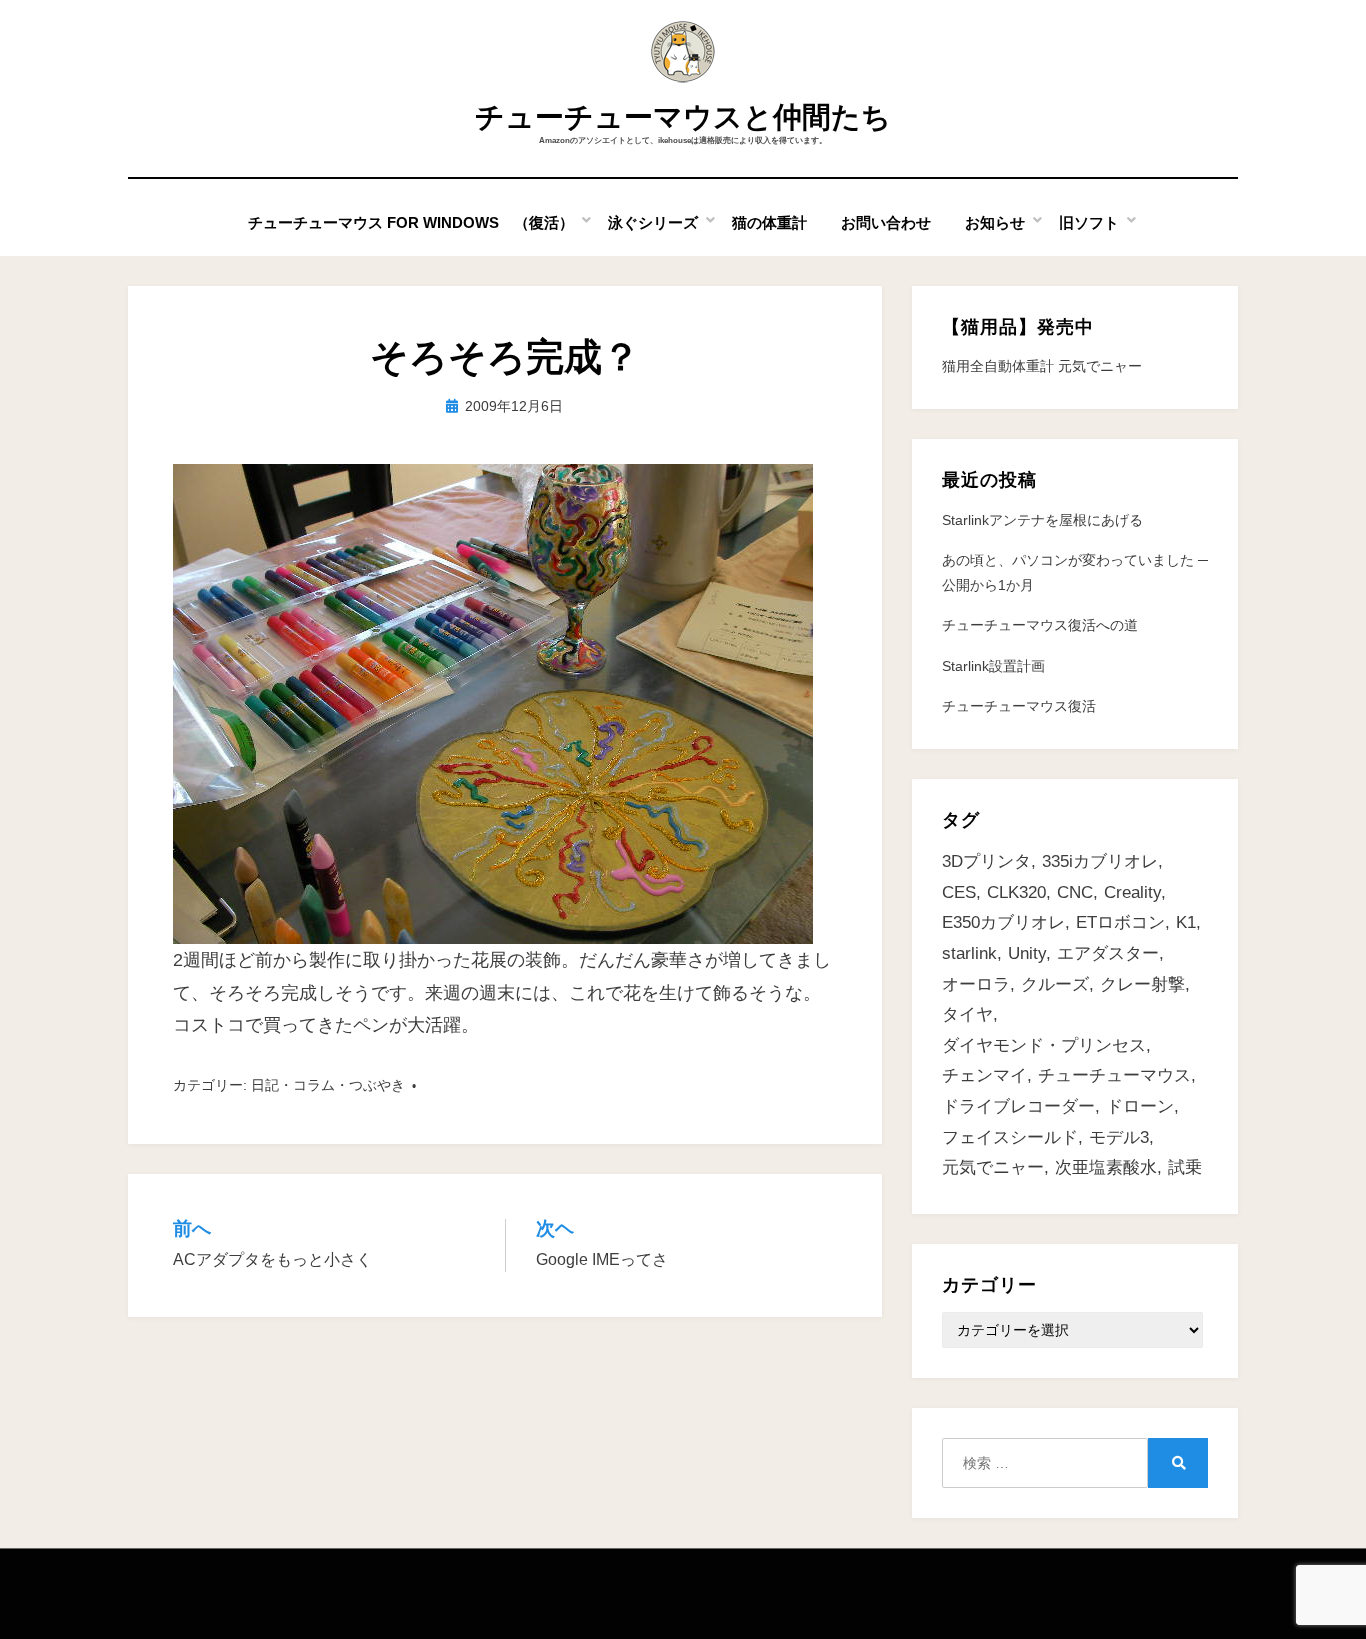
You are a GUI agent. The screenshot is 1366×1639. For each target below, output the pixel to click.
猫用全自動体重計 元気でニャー (1042, 366)
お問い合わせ (886, 222)
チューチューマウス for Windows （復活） (411, 222)
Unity (1027, 953)
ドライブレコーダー (1018, 1106)
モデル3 (1119, 1137)
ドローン (1140, 1106)
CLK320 (1016, 892)
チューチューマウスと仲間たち (683, 117)
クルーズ (1055, 984)
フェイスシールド (1010, 1137)
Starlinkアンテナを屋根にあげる (1042, 520)
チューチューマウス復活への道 (1040, 625)
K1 (1186, 922)
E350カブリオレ (1003, 922)
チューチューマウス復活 (1019, 706)
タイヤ (967, 1014)
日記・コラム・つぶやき (328, 1085)
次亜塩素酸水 (1106, 1167)
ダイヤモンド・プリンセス (1044, 1045)
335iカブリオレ (1100, 861)
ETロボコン (1120, 922)
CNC (1075, 892)
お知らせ (995, 222)
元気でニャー (993, 1167)
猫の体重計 (769, 222)
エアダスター (1108, 953)
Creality (1132, 892)
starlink (969, 953)
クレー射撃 (1142, 984)
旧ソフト (1089, 222)
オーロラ (976, 984)
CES (959, 892)
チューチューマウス (1114, 1075)
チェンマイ (984, 1075)
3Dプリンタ (986, 861)
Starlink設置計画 (993, 666)
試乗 (1185, 1167)
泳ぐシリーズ (653, 222)
